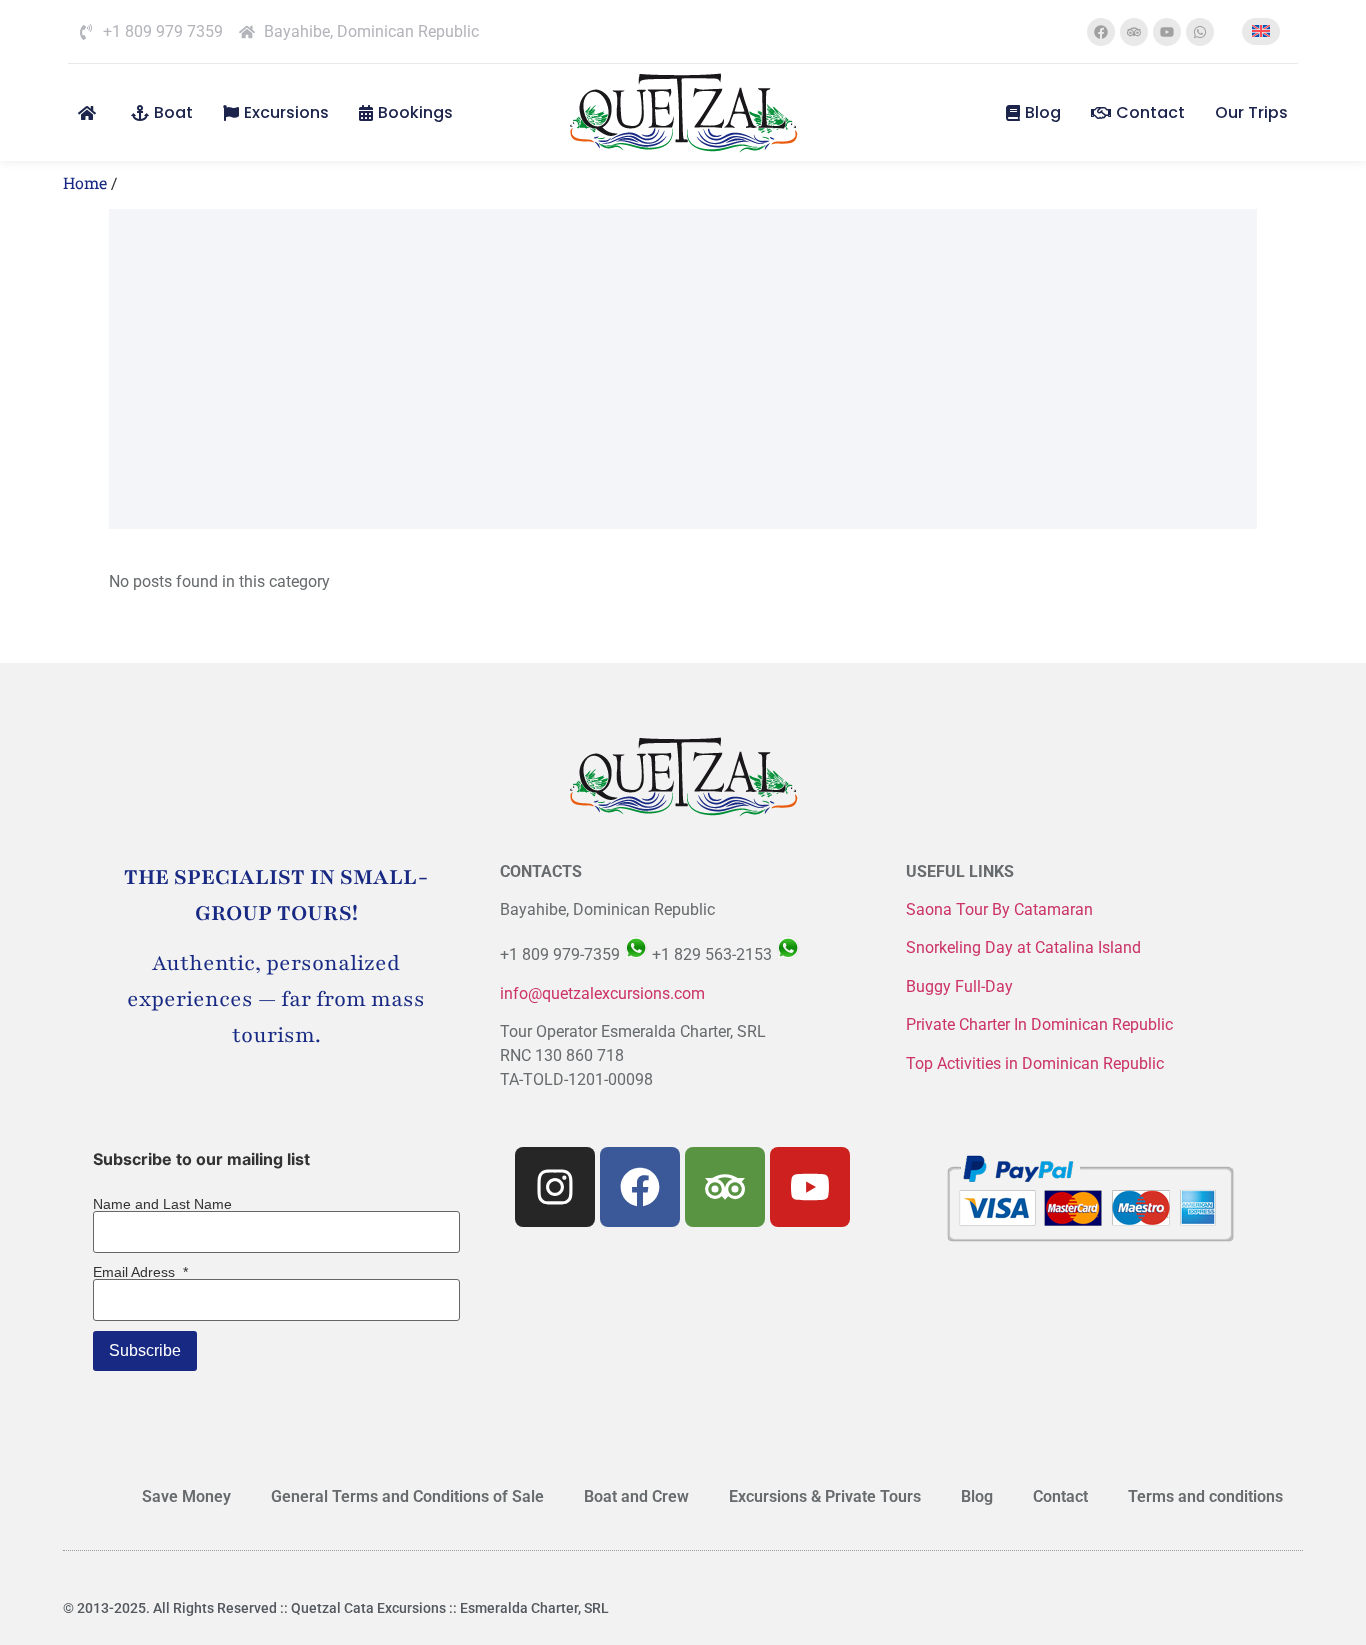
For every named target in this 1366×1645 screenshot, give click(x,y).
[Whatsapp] (1200, 32)
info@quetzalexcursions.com (602, 993)
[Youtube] (1167, 32)
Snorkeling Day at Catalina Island (1023, 947)
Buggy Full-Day (961, 986)
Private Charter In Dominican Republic (1039, 1024)
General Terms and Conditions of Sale (407, 1496)
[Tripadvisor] (1134, 32)
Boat (173, 112)
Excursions (286, 112)
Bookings (415, 112)
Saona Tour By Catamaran (999, 909)
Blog (1043, 112)
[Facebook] (1101, 32)
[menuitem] (1261, 31)
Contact (1150, 112)
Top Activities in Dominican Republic (1035, 1063)
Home (85, 182)
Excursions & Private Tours (825, 1496)
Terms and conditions (1205, 1496)
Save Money (186, 1496)
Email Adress (140, 1272)
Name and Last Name (162, 1204)
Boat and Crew (636, 1496)
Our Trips (1251, 112)
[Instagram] (555, 1187)
